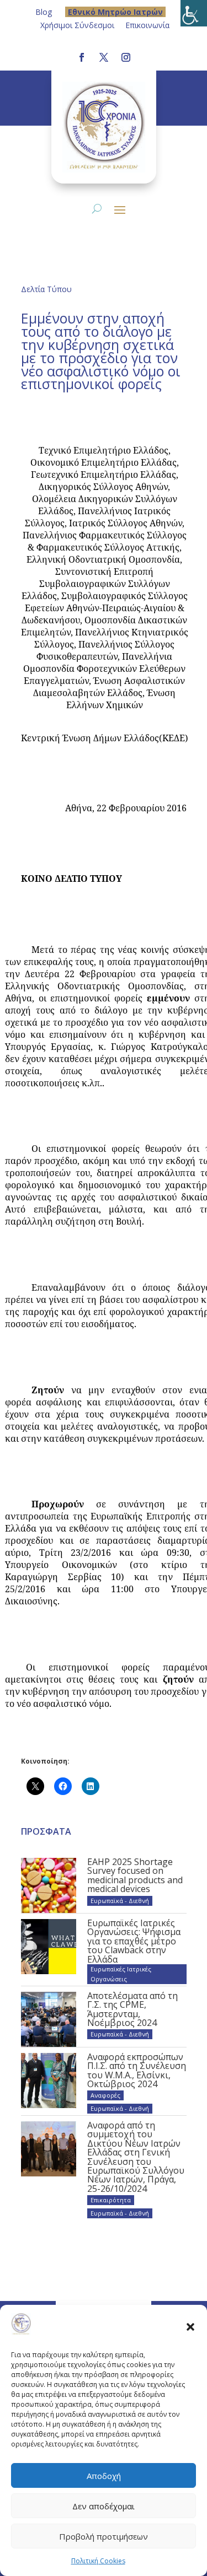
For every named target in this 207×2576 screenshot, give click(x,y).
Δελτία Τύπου (46, 289)
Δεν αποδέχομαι (104, 2506)
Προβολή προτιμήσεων (104, 2536)
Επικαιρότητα (111, 2200)
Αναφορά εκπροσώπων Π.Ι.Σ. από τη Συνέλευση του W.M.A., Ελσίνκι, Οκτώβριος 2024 (137, 2070)
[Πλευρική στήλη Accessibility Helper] (194, 13)
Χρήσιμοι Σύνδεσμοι (77, 25)
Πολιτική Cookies (98, 2561)
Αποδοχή (104, 2476)
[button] (190, 2326)
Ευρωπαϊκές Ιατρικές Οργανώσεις (121, 1974)
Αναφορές (105, 2095)
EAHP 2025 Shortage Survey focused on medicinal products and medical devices (135, 1875)
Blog (44, 12)
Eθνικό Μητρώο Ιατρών (115, 12)
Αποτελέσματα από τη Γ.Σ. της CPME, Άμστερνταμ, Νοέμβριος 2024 (132, 2009)
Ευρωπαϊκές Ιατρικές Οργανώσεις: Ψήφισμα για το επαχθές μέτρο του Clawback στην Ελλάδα (134, 1941)
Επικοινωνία (147, 25)
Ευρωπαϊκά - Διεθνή (120, 1901)
